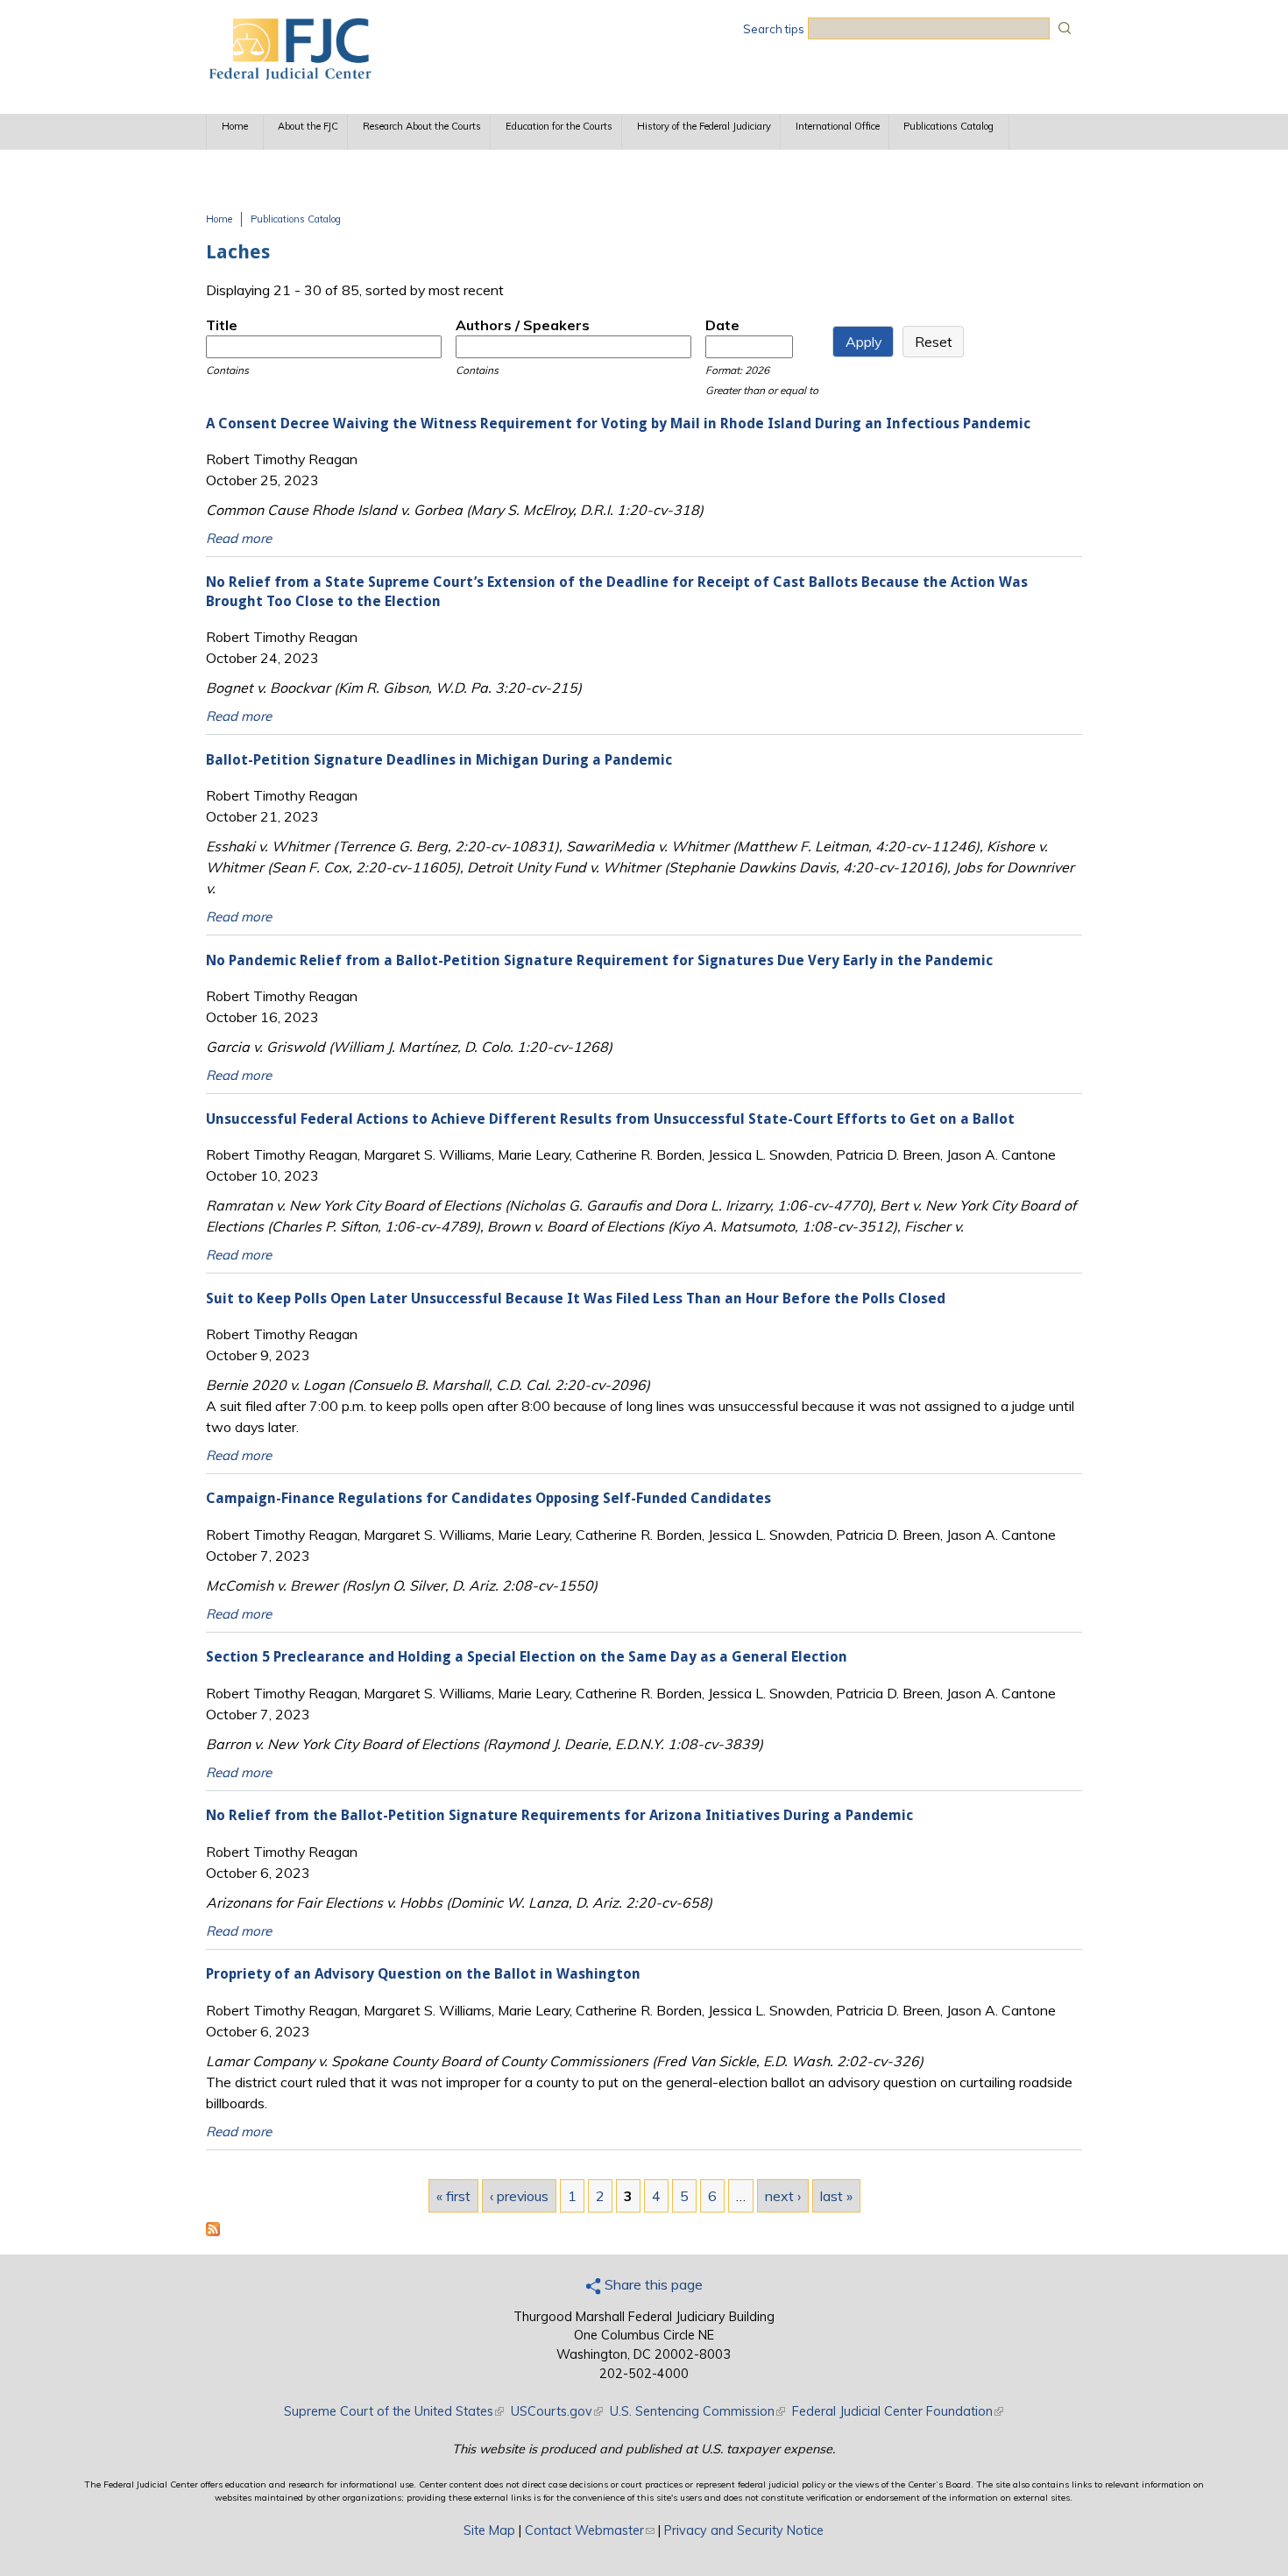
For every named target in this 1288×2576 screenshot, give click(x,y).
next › (783, 2196)
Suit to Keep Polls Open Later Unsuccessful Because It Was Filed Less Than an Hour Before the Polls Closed (576, 1299)
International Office (838, 126)
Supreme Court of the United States (394, 2411)
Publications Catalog (948, 126)
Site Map (489, 2530)
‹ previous (519, 2196)
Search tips (774, 29)
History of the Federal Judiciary (704, 126)
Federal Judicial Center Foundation (898, 2411)
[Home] (289, 74)
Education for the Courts (559, 126)
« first (453, 2196)
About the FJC (308, 126)
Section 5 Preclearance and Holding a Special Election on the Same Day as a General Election (527, 1657)
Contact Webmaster (590, 2530)
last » (836, 2196)
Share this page (652, 2284)
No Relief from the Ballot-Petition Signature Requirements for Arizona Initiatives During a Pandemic (559, 1815)
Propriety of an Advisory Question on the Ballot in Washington (423, 1974)
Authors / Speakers (523, 325)
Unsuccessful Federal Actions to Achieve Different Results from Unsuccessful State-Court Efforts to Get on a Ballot (610, 1119)
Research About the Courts (422, 126)
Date (722, 325)
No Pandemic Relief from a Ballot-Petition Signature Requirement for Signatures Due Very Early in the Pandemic (599, 960)
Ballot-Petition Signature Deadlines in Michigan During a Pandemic (439, 760)
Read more (239, 538)
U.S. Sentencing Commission (697, 2411)
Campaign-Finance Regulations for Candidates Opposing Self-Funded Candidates (488, 1498)
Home (235, 126)
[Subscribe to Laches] (213, 2231)
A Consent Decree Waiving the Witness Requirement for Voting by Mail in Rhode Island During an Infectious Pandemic (618, 423)
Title (222, 325)
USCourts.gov (557, 2411)
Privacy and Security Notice (744, 2530)
